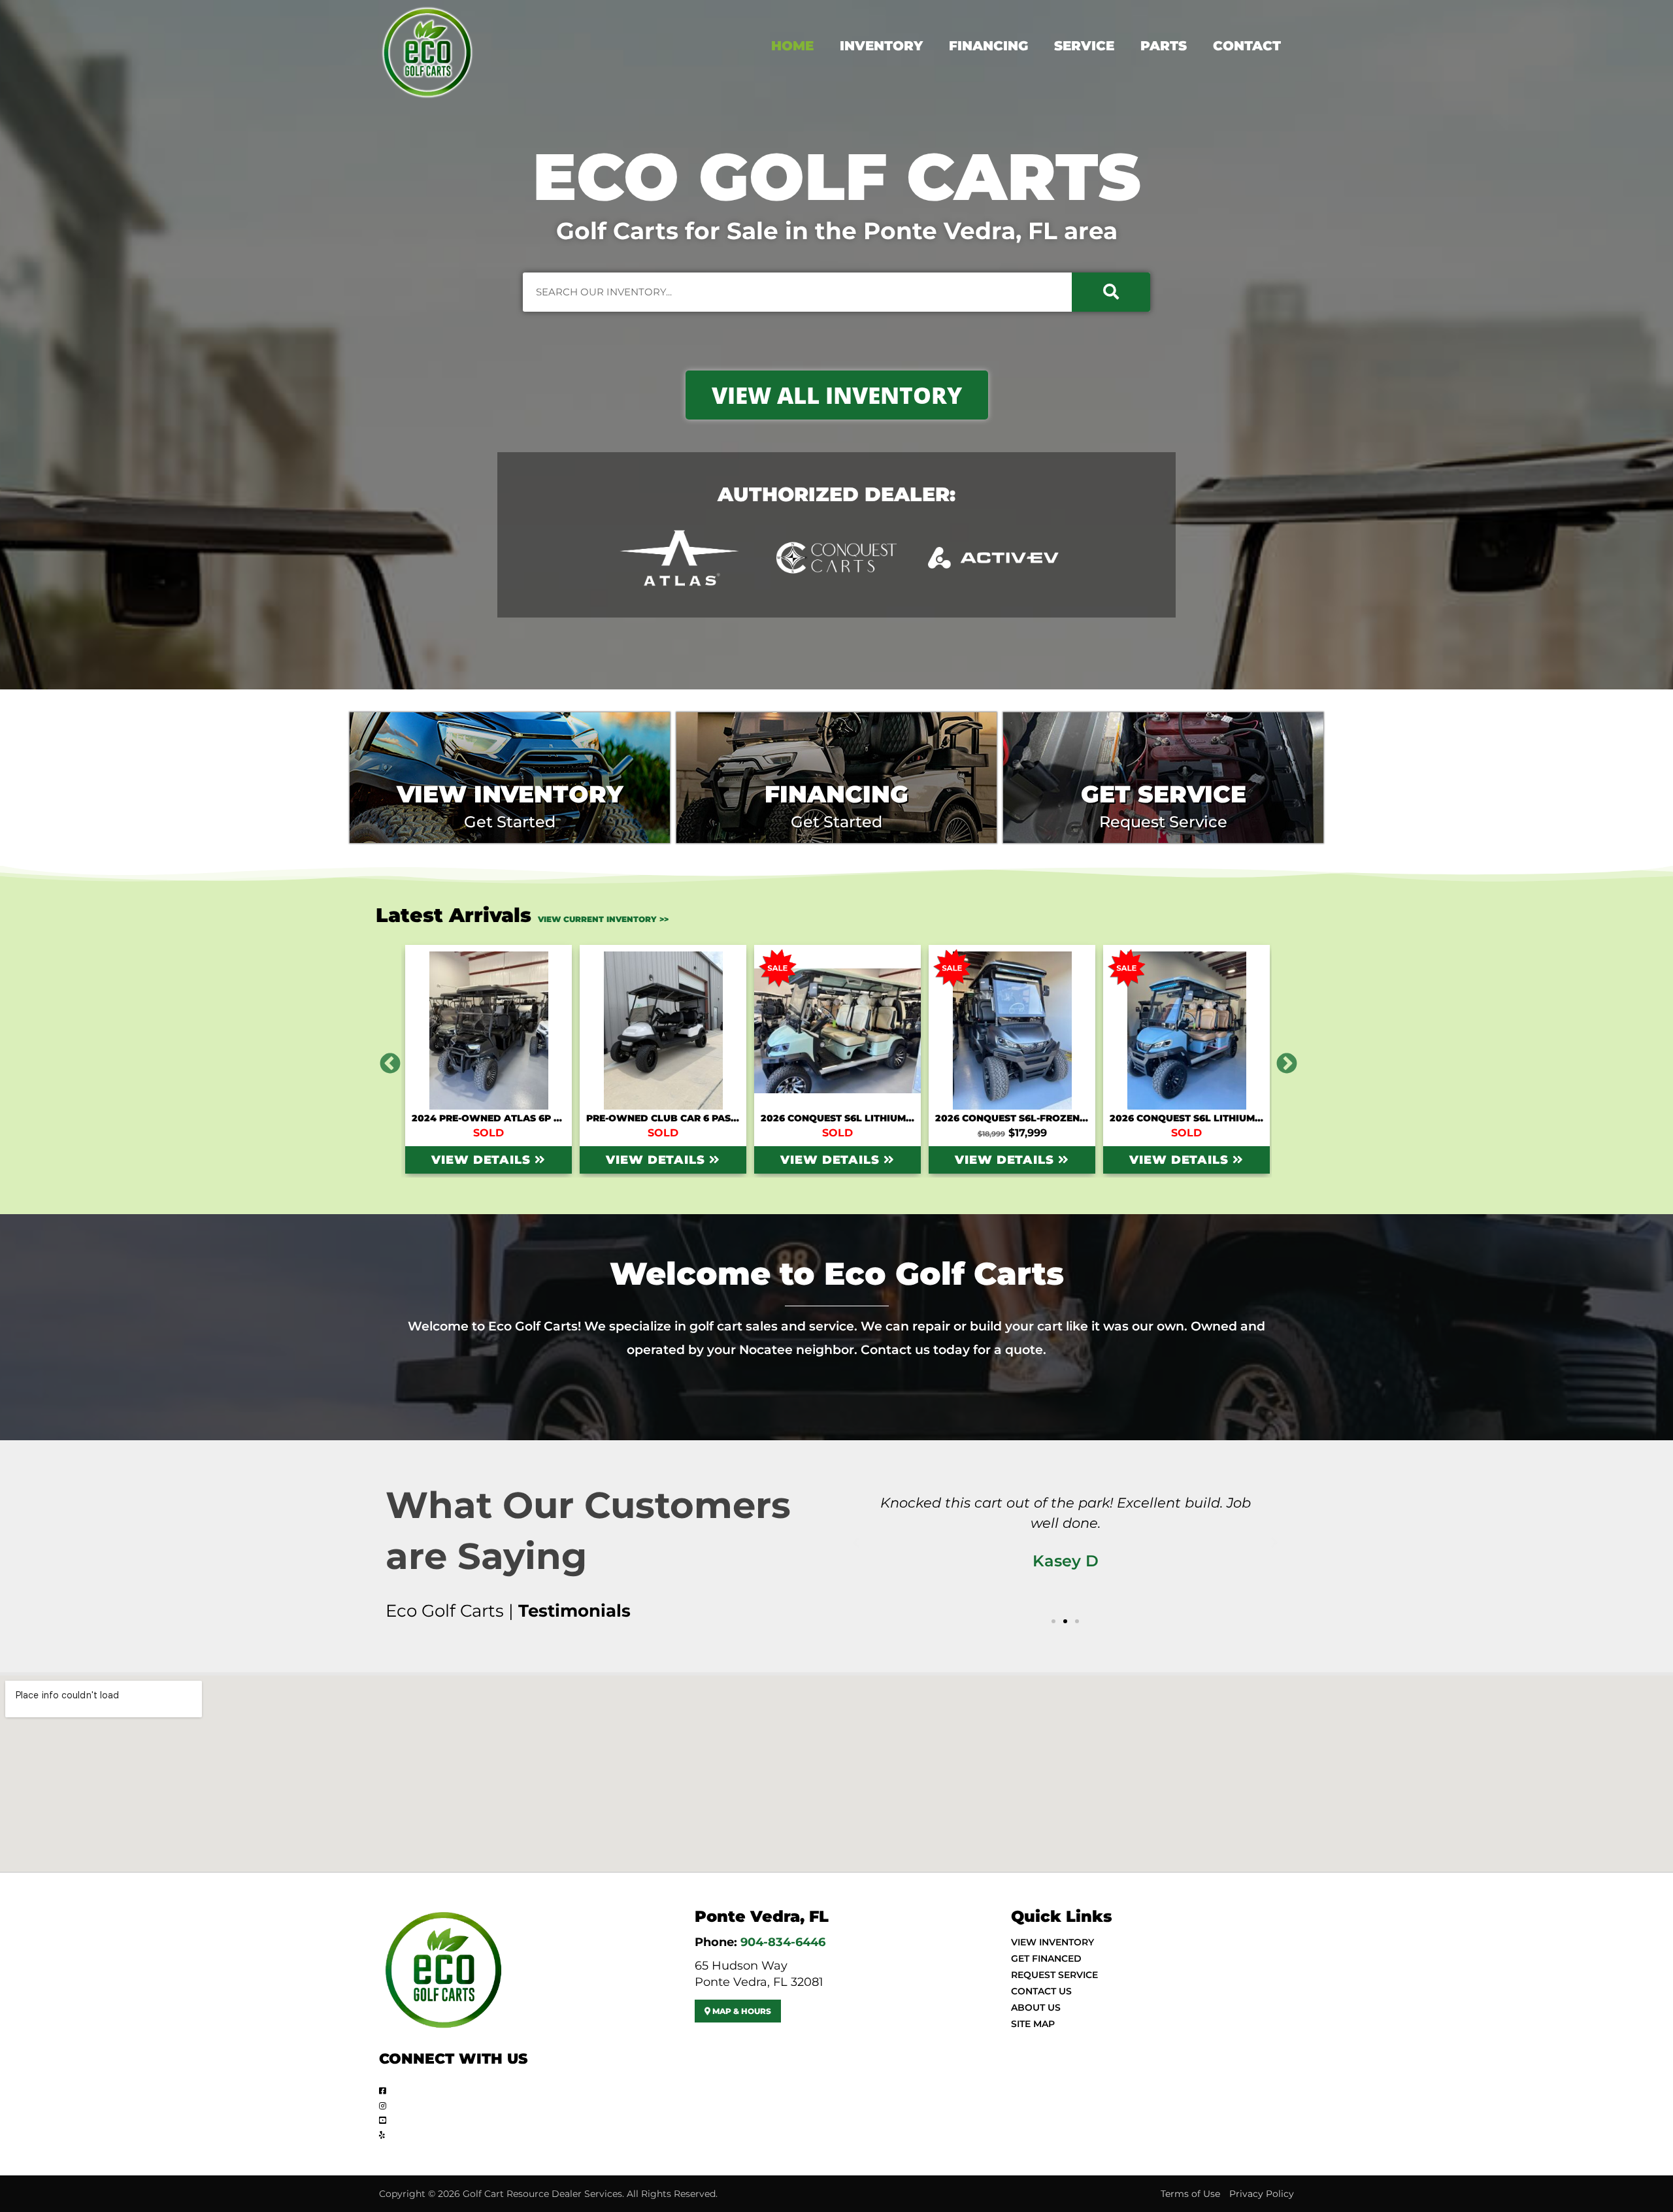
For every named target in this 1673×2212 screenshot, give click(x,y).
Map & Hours (741, 2011)
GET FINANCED (1046, 1958)
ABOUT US (1036, 2007)
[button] (856, 1543)
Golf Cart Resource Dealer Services (542, 2194)
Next (1282, 1059)
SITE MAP (1033, 2024)
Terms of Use (1190, 2194)
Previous (385, 1059)
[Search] (1111, 292)
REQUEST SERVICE (1054, 1975)
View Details (483, 1160)
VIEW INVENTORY (1052, 1942)
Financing (988, 46)
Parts (1164, 46)
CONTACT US (1041, 1991)
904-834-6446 (783, 1942)
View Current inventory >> (603, 919)
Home (792, 46)
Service (1084, 46)
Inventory (881, 46)
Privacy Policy (1262, 2194)
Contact (1247, 46)
